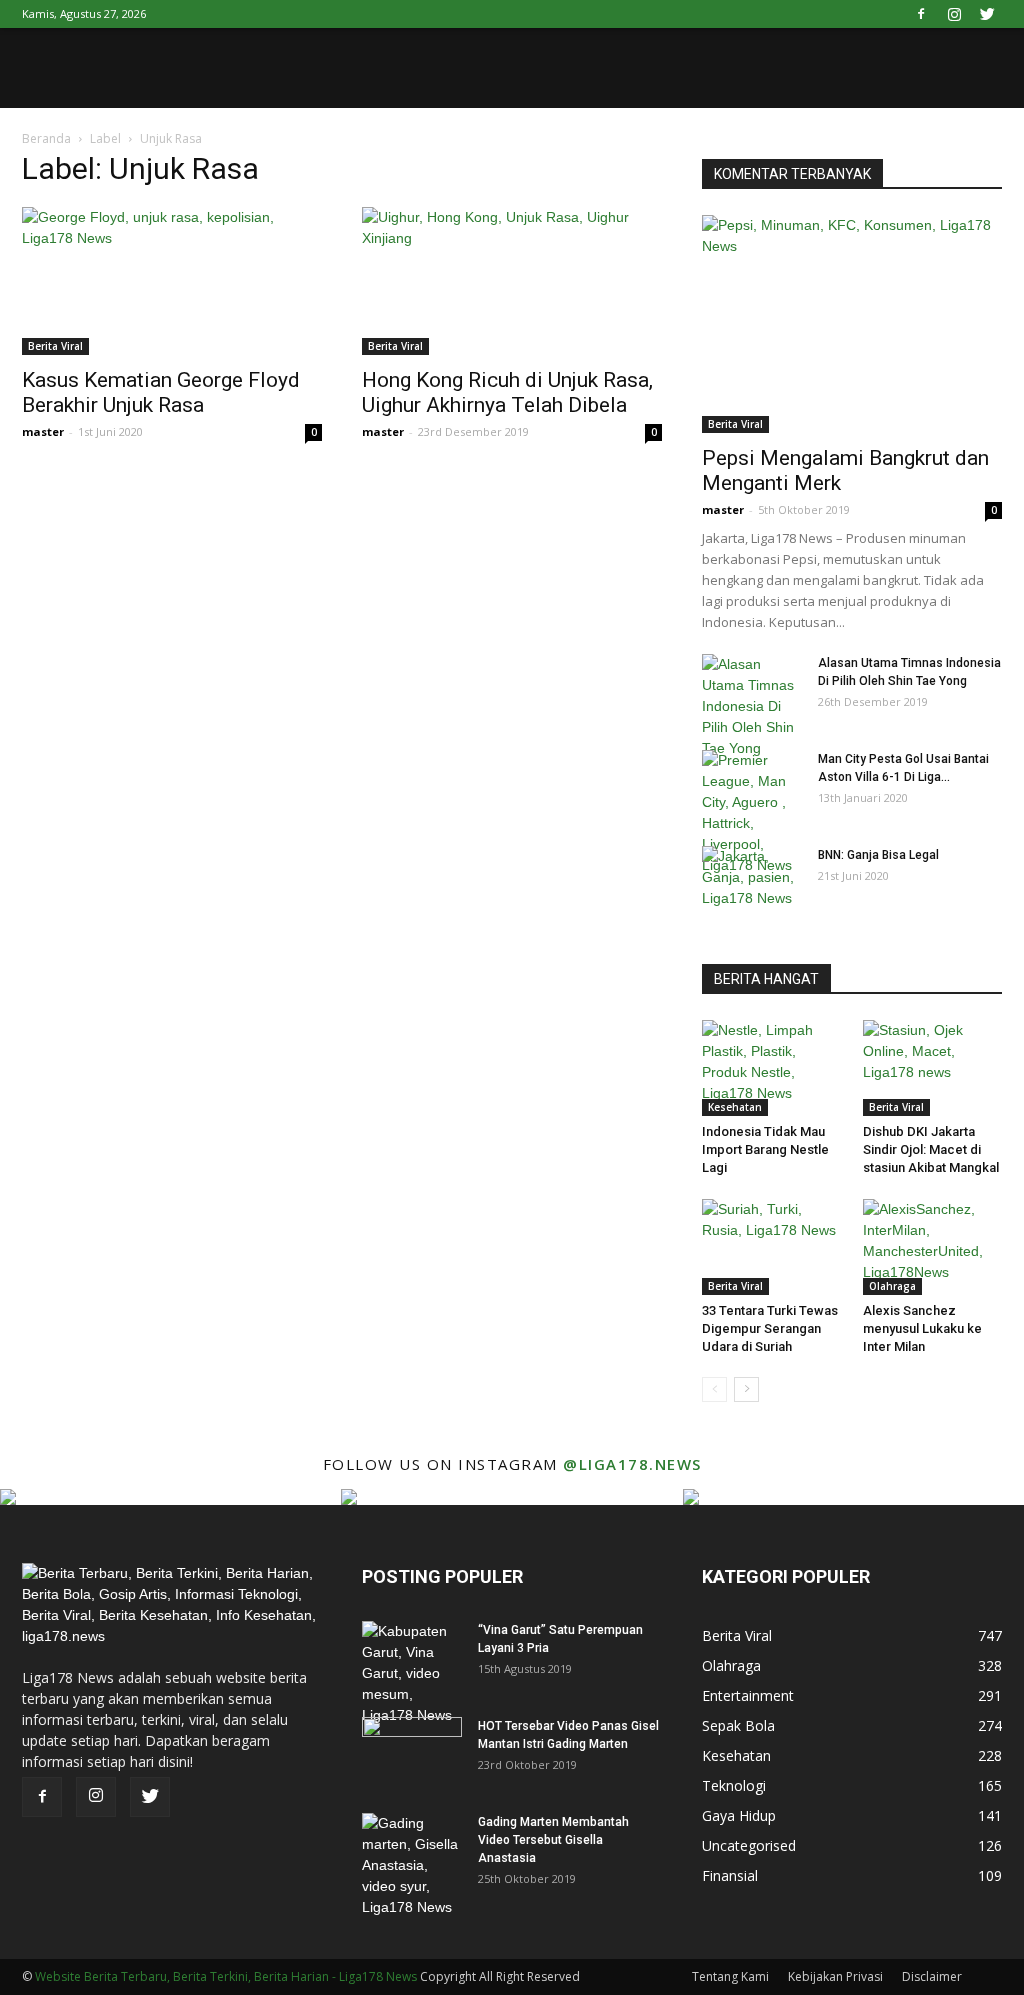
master (43, 431)
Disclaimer (932, 1976)
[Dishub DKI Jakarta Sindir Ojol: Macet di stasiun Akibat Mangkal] (933, 1068)
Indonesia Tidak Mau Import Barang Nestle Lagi (765, 1149)
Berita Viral (55, 346)
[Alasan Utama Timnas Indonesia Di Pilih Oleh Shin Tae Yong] (752, 706)
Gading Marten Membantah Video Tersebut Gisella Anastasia (553, 1840)
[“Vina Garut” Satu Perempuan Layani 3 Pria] (412, 1673)
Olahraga (892, 1286)
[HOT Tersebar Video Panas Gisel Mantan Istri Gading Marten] (412, 1752)
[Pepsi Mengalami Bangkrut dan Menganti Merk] (852, 324)
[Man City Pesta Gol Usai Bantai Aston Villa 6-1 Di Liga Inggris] (752, 813)
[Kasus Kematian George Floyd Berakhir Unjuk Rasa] (172, 281)
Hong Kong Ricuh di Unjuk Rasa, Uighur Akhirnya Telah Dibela (507, 392)
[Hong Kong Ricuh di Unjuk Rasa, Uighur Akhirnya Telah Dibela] (512, 281)
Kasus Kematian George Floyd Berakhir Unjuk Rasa (161, 392)
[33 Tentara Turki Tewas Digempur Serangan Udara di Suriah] (772, 1247)
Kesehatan (735, 1107)
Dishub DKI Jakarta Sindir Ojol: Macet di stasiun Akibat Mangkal (931, 1149)
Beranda (46, 138)
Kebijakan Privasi (835, 1976)
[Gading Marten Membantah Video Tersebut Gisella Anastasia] (412, 1865)
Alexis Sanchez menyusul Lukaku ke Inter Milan (922, 1328)
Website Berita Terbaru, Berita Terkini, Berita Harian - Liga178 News (226, 1976)
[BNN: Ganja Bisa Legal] (752, 881)
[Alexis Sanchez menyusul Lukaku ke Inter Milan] (933, 1247)
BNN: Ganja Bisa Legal (878, 855)
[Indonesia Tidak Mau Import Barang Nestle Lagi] (772, 1068)
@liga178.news (632, 1464)
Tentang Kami (730, 1976)
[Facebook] (921, 14)
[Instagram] (954, 14)
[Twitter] (987, 14)
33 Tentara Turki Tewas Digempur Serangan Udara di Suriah (770, 1328)
